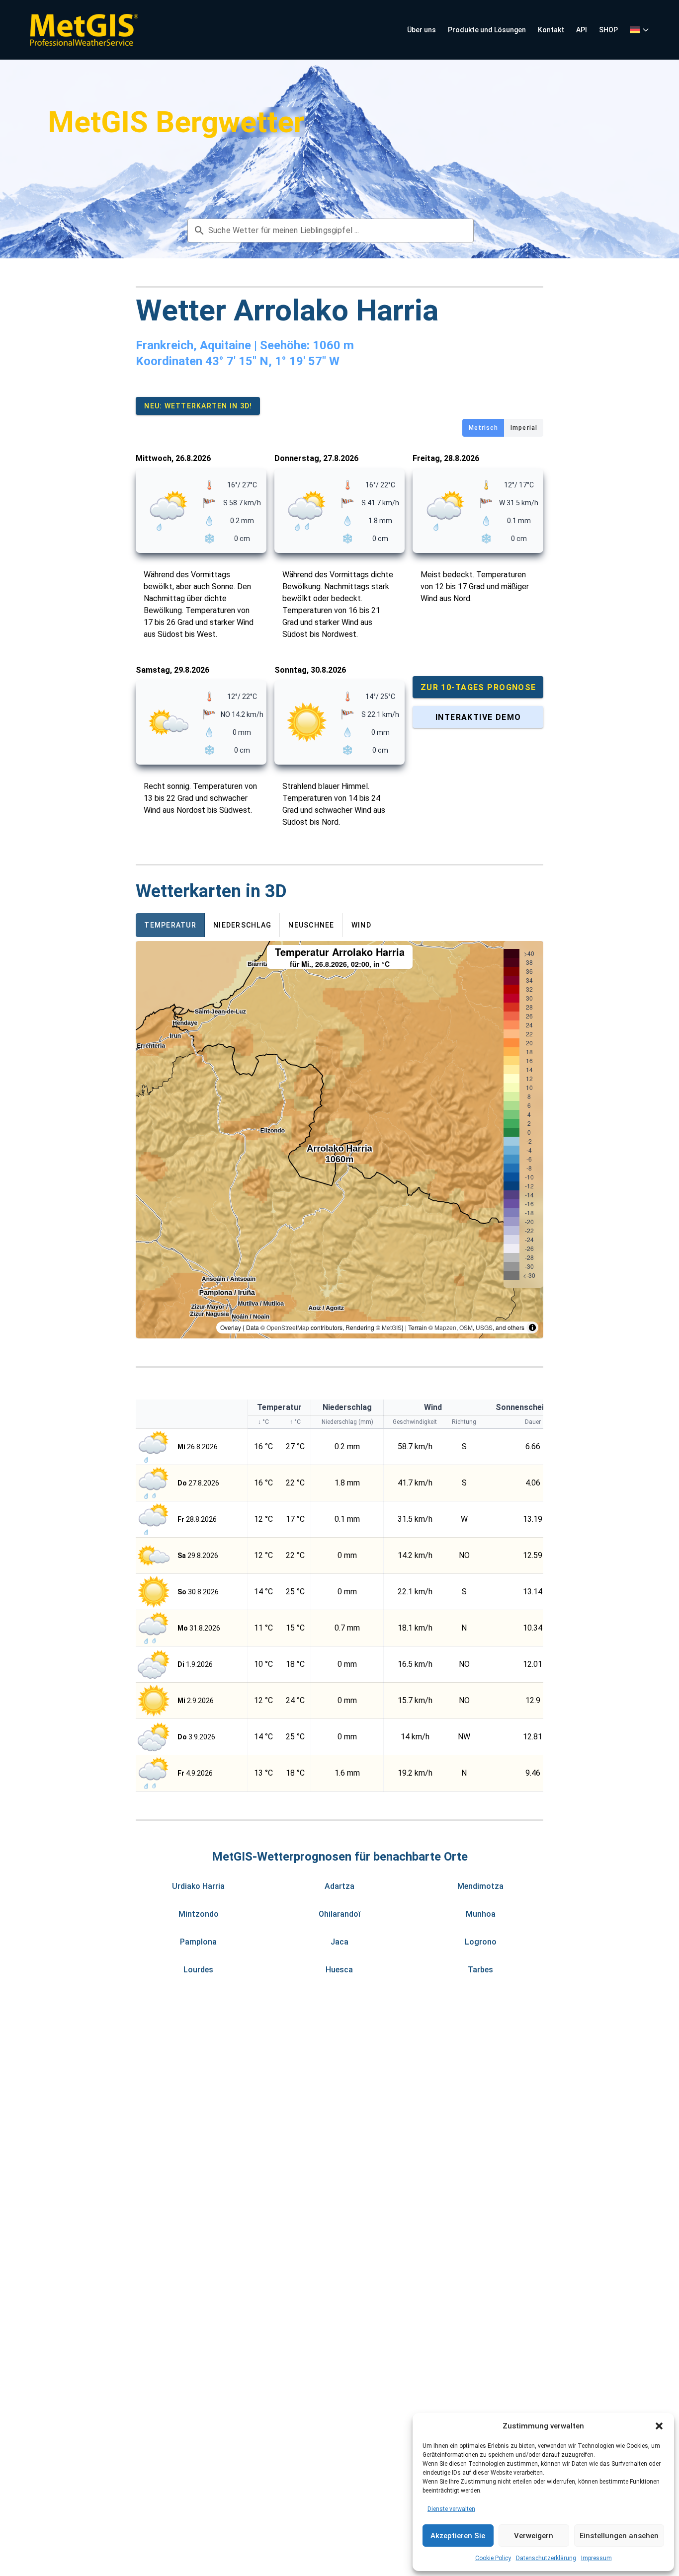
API (582, 30)
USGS (484, 1327)
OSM (466, 1327)
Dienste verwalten (451, 2509)
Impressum (596, 2558)
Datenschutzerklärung (546, 2558)
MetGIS (392, 1327)
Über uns (422, 30)
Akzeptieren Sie (458, 2536)
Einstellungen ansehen (619, 2536)
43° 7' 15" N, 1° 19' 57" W (272, 361)
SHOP (608, 30)
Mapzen (445, 1327)
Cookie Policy (493, 2558)
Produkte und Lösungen (487, 30)
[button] (659, 2426)
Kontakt (551, 30)
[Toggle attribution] (532, 1327)
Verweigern (534, 2536)
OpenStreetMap (288, 1327)
